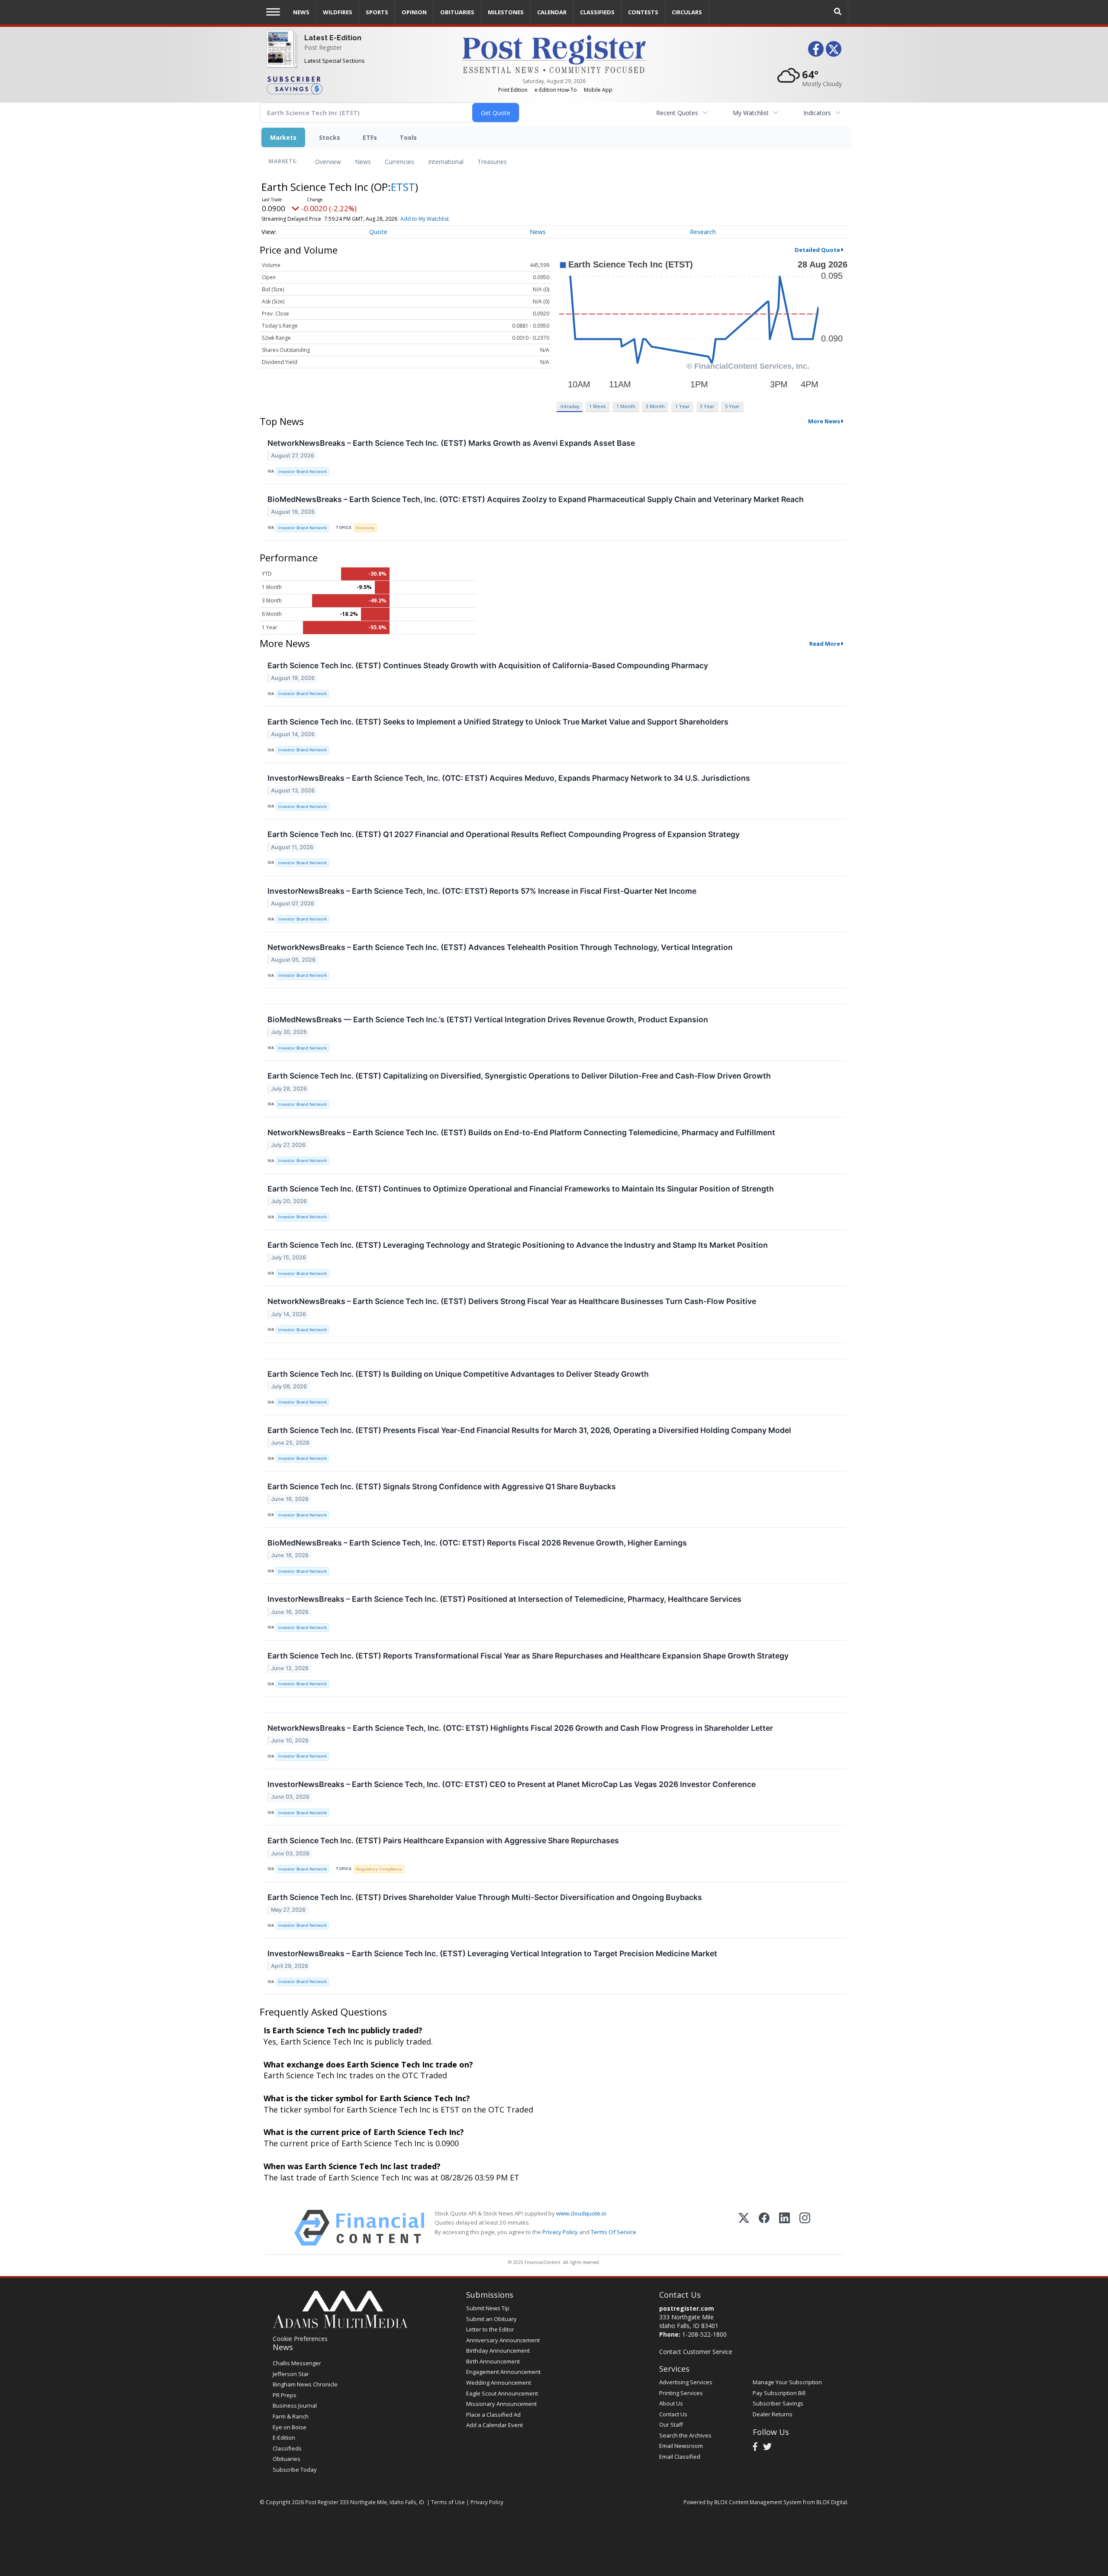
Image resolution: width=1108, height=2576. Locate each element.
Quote (378, 232)
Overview (328, 162)
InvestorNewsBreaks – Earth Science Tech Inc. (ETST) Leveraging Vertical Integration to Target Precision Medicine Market (492, 1953)
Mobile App (598, 90)
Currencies (399, 162)
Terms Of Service (614, 2232)
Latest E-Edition (333, 38)
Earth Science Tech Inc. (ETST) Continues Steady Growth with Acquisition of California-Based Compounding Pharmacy (488, 665)
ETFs (370, 137)
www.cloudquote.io (581, 2213)
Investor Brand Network (303, 472)
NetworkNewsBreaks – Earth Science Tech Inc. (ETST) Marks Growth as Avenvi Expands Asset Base (451, 443)
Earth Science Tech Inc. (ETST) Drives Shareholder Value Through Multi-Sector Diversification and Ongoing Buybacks (485, 1897)
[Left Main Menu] (273, 12)
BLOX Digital (832, 2502)
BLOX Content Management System (758, 2502)
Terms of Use (448, 2502)
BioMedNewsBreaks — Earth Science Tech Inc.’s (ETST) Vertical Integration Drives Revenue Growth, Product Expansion (488, 1019)
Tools (408, 137)
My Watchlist (751, 113)
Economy (365, 528)
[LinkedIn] (784, 2228)
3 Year (707, 406)
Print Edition (513, 90)
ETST (403, 187)
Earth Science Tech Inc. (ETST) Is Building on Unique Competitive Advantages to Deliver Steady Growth (458, 1374)
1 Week (597, 406)
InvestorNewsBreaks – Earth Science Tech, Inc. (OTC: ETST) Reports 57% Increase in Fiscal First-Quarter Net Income (482, 891)
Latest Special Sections (335, 61)
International (446, 162)
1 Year (683, 406)
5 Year (732, 406)
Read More (825, 644)
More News (824, 421)
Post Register (323, 47)
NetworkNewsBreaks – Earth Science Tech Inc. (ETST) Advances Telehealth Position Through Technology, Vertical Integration (500, 947)
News (363, 162)
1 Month (626, 406)
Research (703, 232)
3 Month (655, 406)
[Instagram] (805, 2228)
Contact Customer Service (696, 2352)
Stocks (330, 137)
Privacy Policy (560, 2232)
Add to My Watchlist (425, 219)
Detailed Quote (817, 250)
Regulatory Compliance (379, 1869)
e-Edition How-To (556, 90)
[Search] (838, 12)
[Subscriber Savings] (358, 85)
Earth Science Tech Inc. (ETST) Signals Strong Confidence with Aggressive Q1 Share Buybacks (442, 1486)
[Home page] (554, 53)
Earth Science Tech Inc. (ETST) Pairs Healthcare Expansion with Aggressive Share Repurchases (443, 1840)
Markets (283, 137)
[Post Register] (280, 56)
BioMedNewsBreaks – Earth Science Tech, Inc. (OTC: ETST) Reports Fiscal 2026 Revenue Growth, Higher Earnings (477, 1543)
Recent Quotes (677, 113)
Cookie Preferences (300, 2339)
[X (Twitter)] (744, 2228)
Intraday (570, 406)
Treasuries (492, 162)
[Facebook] (764, 2228)
